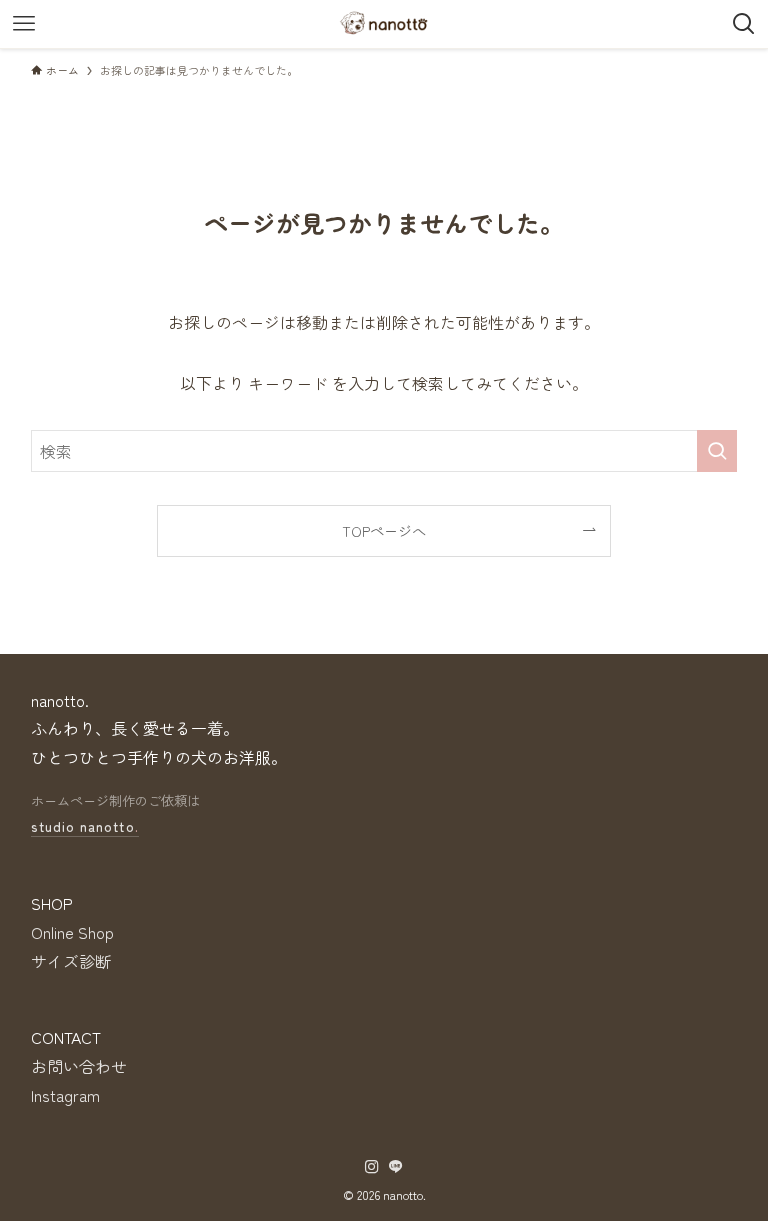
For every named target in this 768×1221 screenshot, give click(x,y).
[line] (396, 1167)
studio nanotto (85, 826)
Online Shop (72, 932)
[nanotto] (383, 24)
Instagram (65, 1095)
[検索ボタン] (744, 24)
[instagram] (372, 1167)
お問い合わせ (79, 1066)
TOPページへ (384, 530)
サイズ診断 (71, 961)
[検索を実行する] (717, 451)
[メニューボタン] (24, 24)
